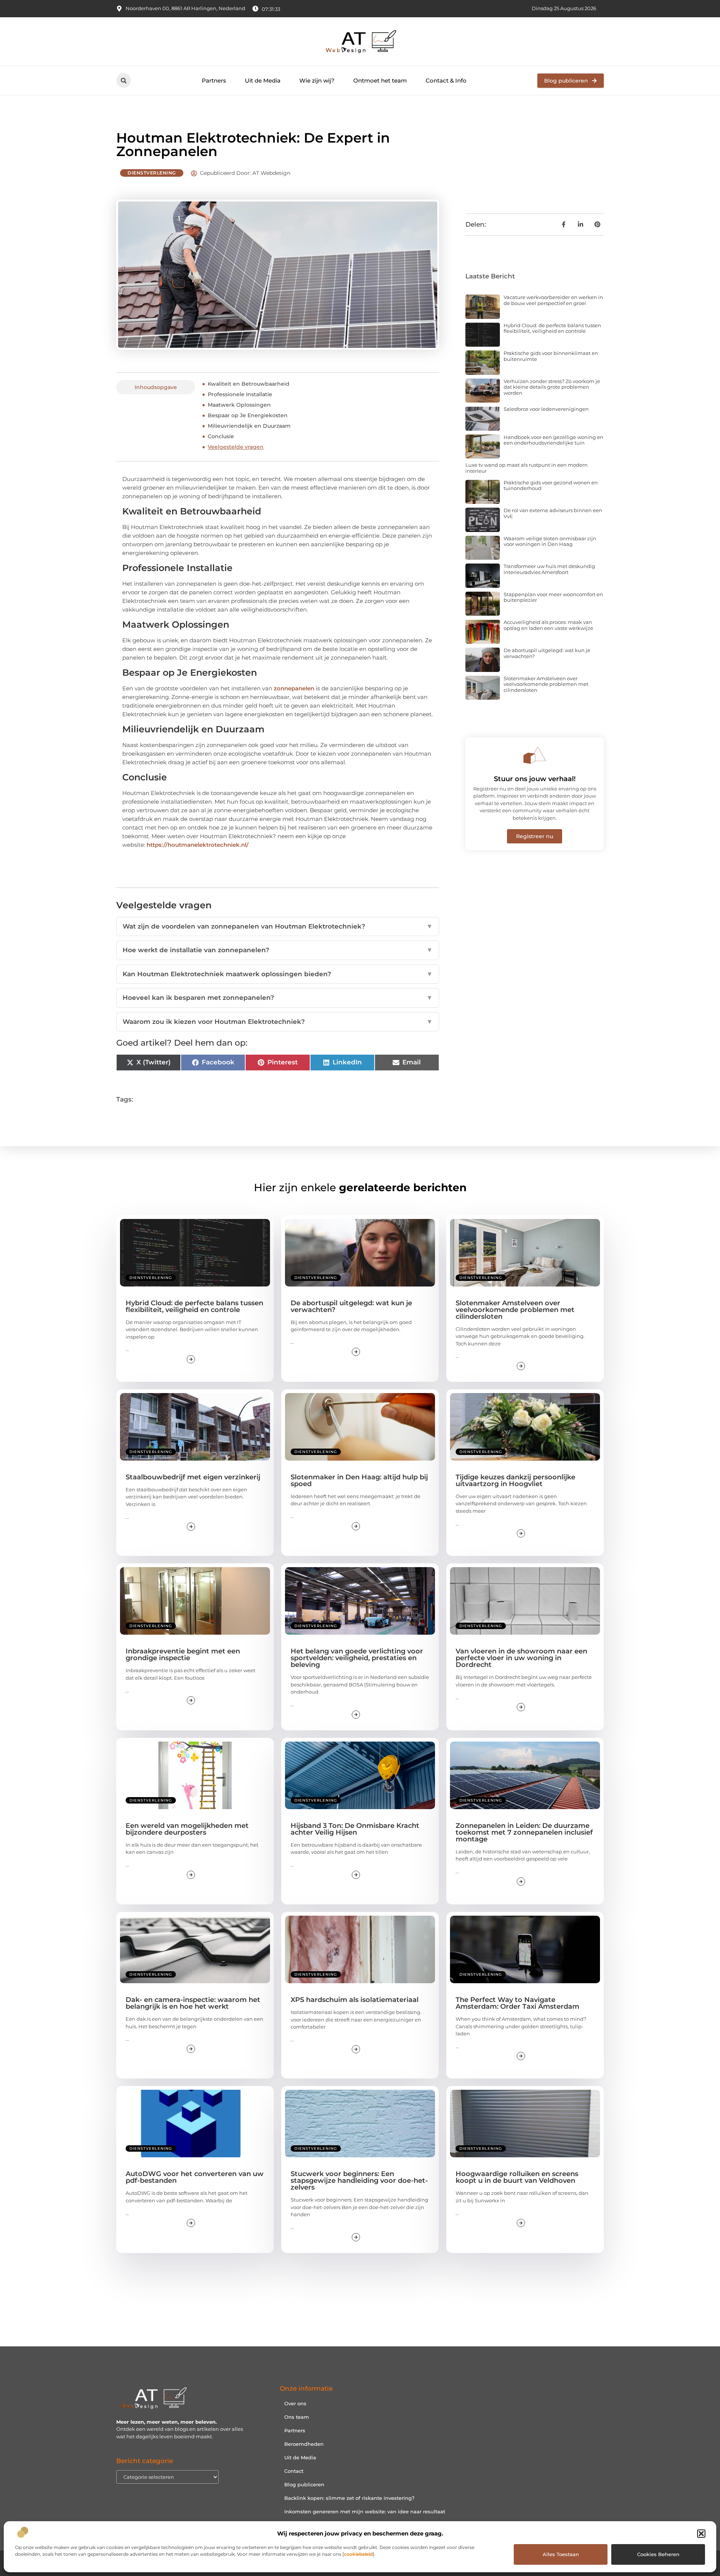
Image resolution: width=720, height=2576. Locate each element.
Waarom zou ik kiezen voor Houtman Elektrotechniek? (278, 1022)
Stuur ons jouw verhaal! (535, 779)
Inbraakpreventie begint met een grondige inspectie (183, 1655)
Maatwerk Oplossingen (239, 405)
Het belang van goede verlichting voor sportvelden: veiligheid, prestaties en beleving (357, 1658)
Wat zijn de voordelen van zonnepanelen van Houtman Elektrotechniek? (278, 926)
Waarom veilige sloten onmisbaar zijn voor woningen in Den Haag (550, 541)
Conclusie (221, 436)
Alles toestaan (561, 2554)
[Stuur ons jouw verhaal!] (535, 755)
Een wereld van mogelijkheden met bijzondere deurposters (187, 1829)
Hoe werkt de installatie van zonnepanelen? (278, 950)
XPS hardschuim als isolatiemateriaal (355, 2000)
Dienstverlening (152, 173)
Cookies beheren (658, 2554)
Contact (294, 2471)
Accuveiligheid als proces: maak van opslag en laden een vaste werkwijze (548, 625)
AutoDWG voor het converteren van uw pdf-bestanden (195, 2177)
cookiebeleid (358, 2554)
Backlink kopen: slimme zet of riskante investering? (349, 2498)
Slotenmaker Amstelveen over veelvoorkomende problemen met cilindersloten (546, 684)
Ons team (297, 2417)
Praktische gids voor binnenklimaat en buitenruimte (551, 356)
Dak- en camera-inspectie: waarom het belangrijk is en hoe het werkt (193, 2003)
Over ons (295, 2403)
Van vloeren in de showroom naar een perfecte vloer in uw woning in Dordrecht (521, 1658)
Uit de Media (263, 80)
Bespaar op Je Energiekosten (248, 415)
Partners (214, 80)
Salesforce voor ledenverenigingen (546, 409)
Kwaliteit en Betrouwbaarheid (249, 384)
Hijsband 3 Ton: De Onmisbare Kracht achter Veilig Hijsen (355, 1829)
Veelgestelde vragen (236, 447)
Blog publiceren (304, 2484)
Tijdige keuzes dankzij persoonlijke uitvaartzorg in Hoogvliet (515, 1480)
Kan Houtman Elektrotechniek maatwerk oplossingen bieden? (278, 974)
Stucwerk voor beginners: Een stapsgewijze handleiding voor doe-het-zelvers (359, 2181)
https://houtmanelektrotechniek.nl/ (198, 845)
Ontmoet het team (380, 80)
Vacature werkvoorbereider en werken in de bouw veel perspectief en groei (553, 300)
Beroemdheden (304, 2444)
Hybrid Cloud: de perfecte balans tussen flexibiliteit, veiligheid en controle (552, 328)
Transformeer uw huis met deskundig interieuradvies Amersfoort (549, 569)
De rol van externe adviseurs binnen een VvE (553, 513)
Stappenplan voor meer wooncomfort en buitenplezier (553, 597)
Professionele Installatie (240, 394)
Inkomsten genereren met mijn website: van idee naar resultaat (365, 2511)
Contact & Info (446, 80)
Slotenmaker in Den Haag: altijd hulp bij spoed (359, 1480)
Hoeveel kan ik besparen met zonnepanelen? (278, 998)
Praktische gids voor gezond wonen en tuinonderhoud (551, 485)
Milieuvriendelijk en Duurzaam (249, 426)
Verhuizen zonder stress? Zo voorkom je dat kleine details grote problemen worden (552, 387)
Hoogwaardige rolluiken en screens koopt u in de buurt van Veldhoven (517, 2177)
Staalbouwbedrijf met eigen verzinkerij (193, 1477)
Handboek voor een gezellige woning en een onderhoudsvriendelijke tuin (553, 440)
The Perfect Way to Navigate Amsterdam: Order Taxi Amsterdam (517, 2003)
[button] (701, 2534)
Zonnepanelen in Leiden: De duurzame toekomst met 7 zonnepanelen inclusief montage (524, 1832)
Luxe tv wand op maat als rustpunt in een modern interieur (526, 468)
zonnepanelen (294, 688)
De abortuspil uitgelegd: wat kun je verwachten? (547, 653)
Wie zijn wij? (317, 80)
